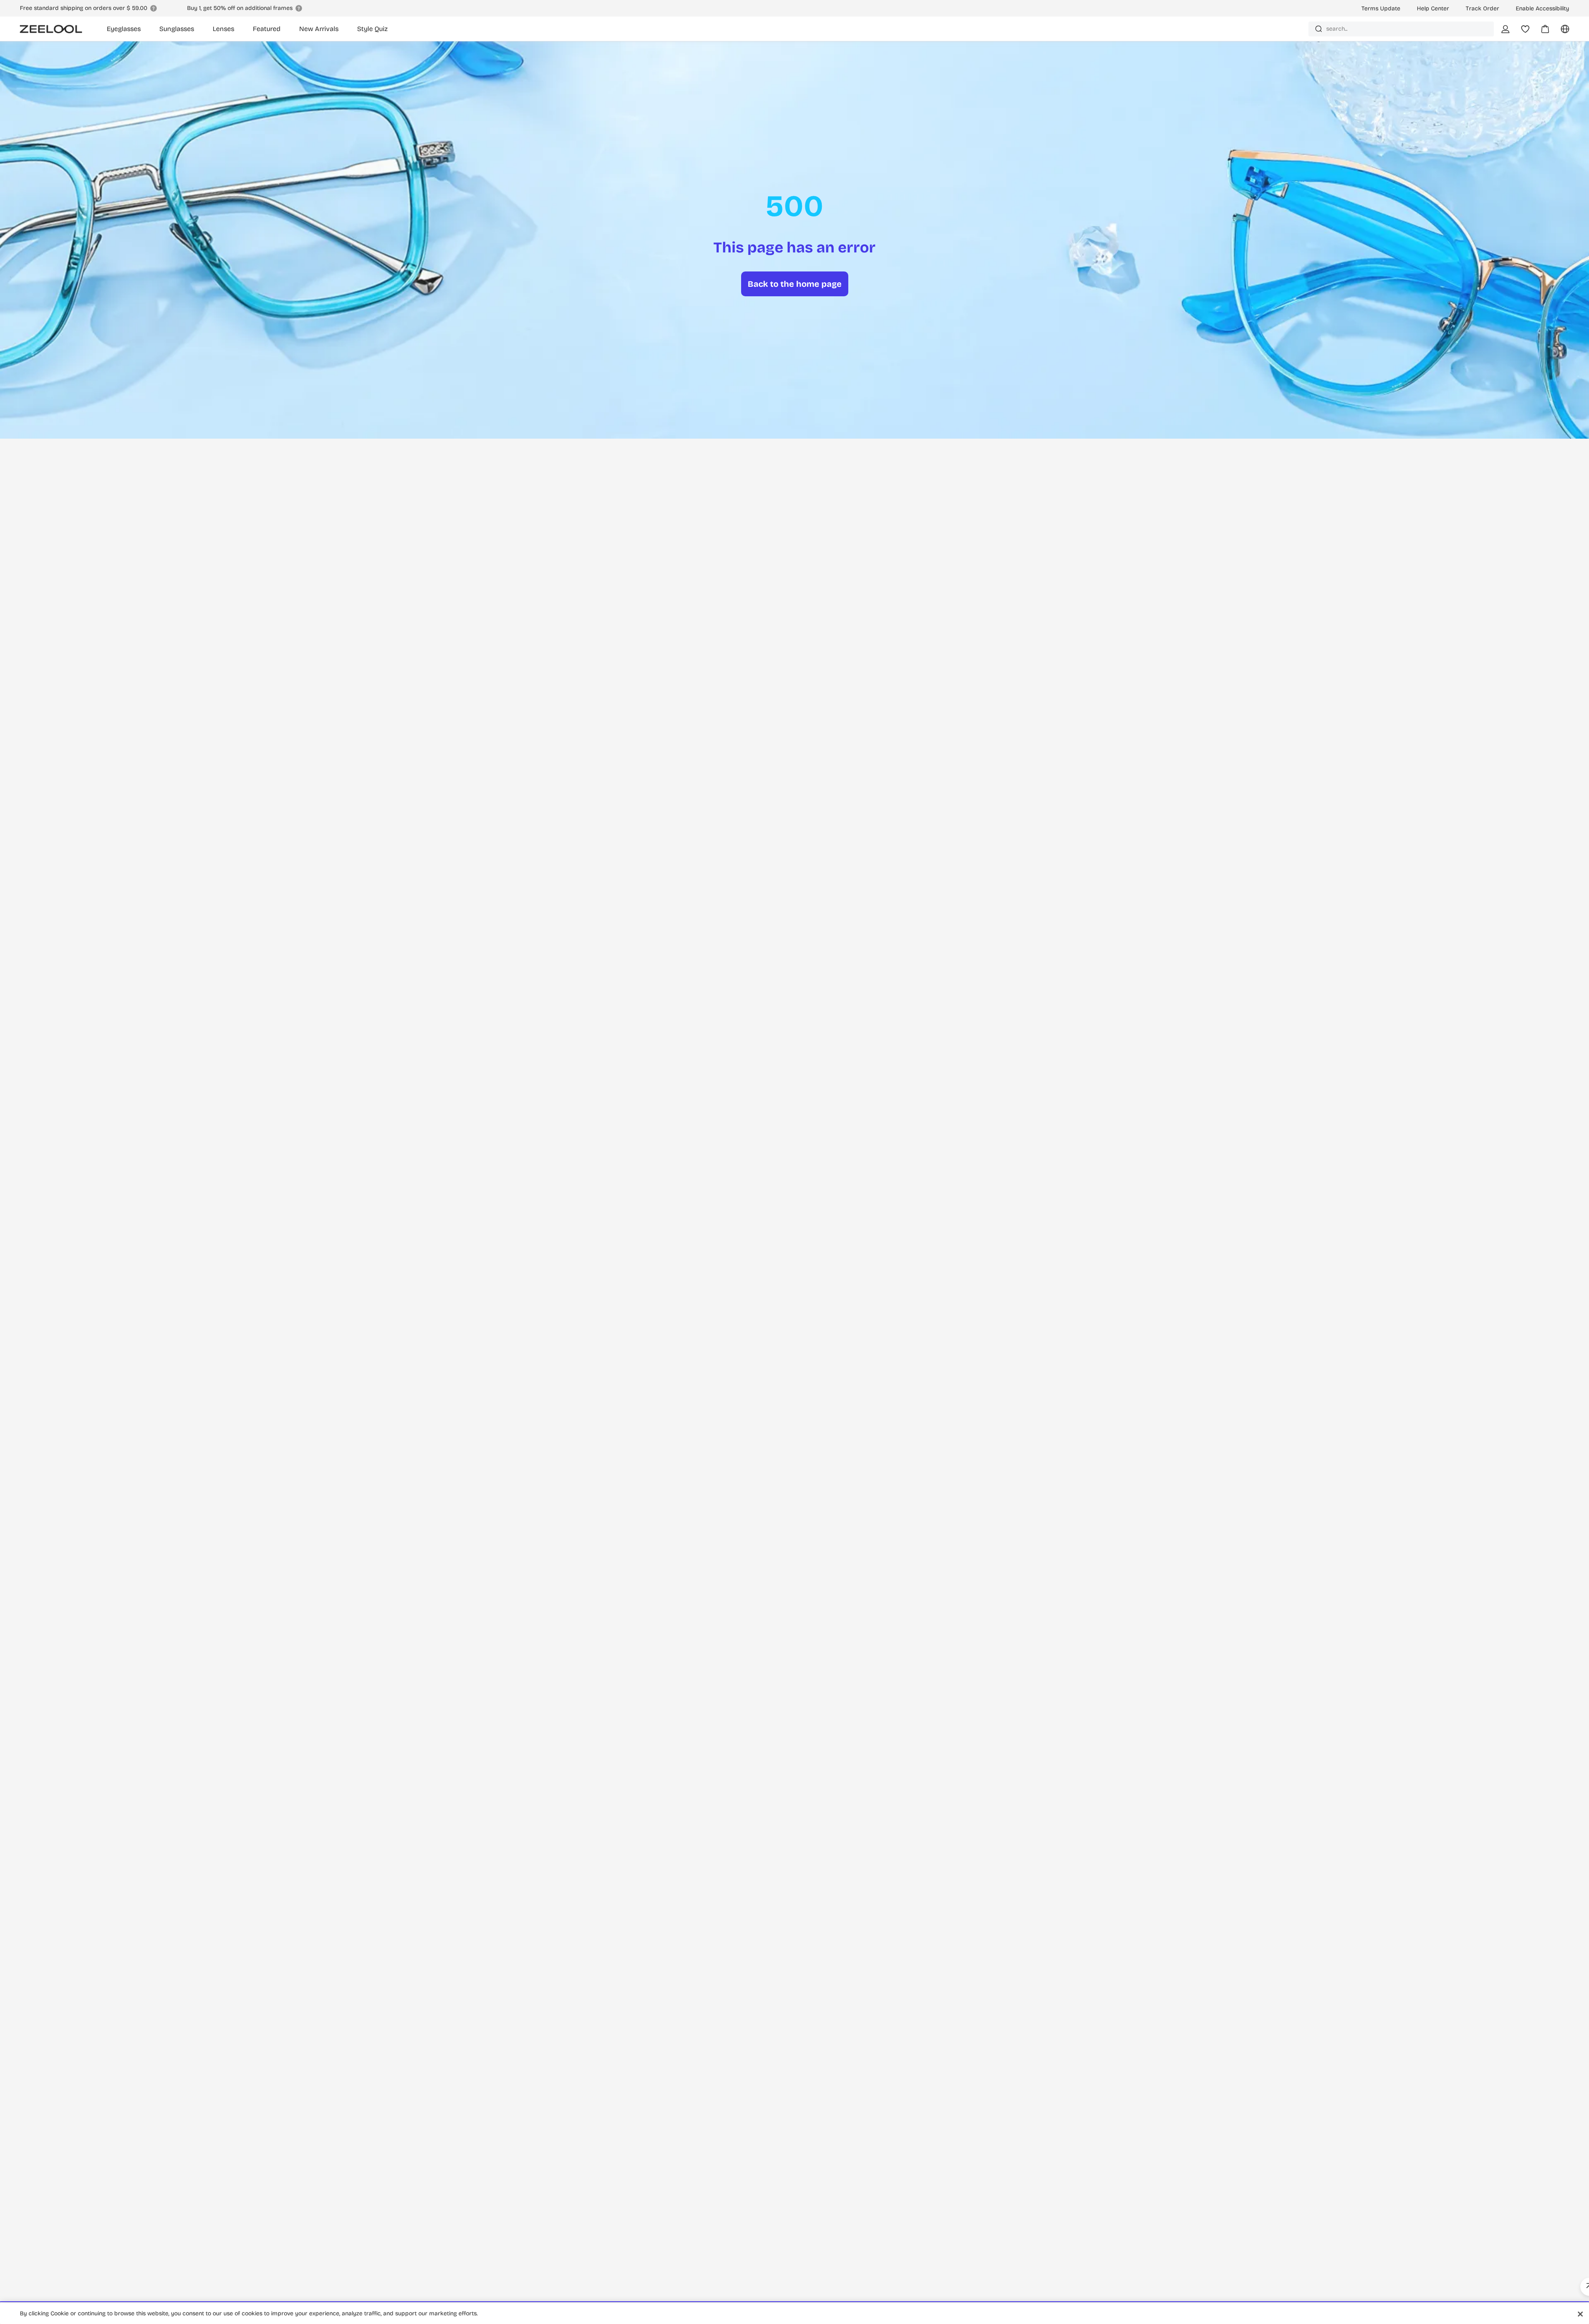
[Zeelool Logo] (51, 29)
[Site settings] (1560, 32)
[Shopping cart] (1540, 32)
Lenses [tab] (223, 29)
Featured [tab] (267, 29)
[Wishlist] (1525, 29)
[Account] (1505, 29)
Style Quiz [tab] (372, 29)
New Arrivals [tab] (319, 29)
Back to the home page (795, 284)
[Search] (1319, 29)
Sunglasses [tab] (177, 29)
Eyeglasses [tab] (124, 29)
